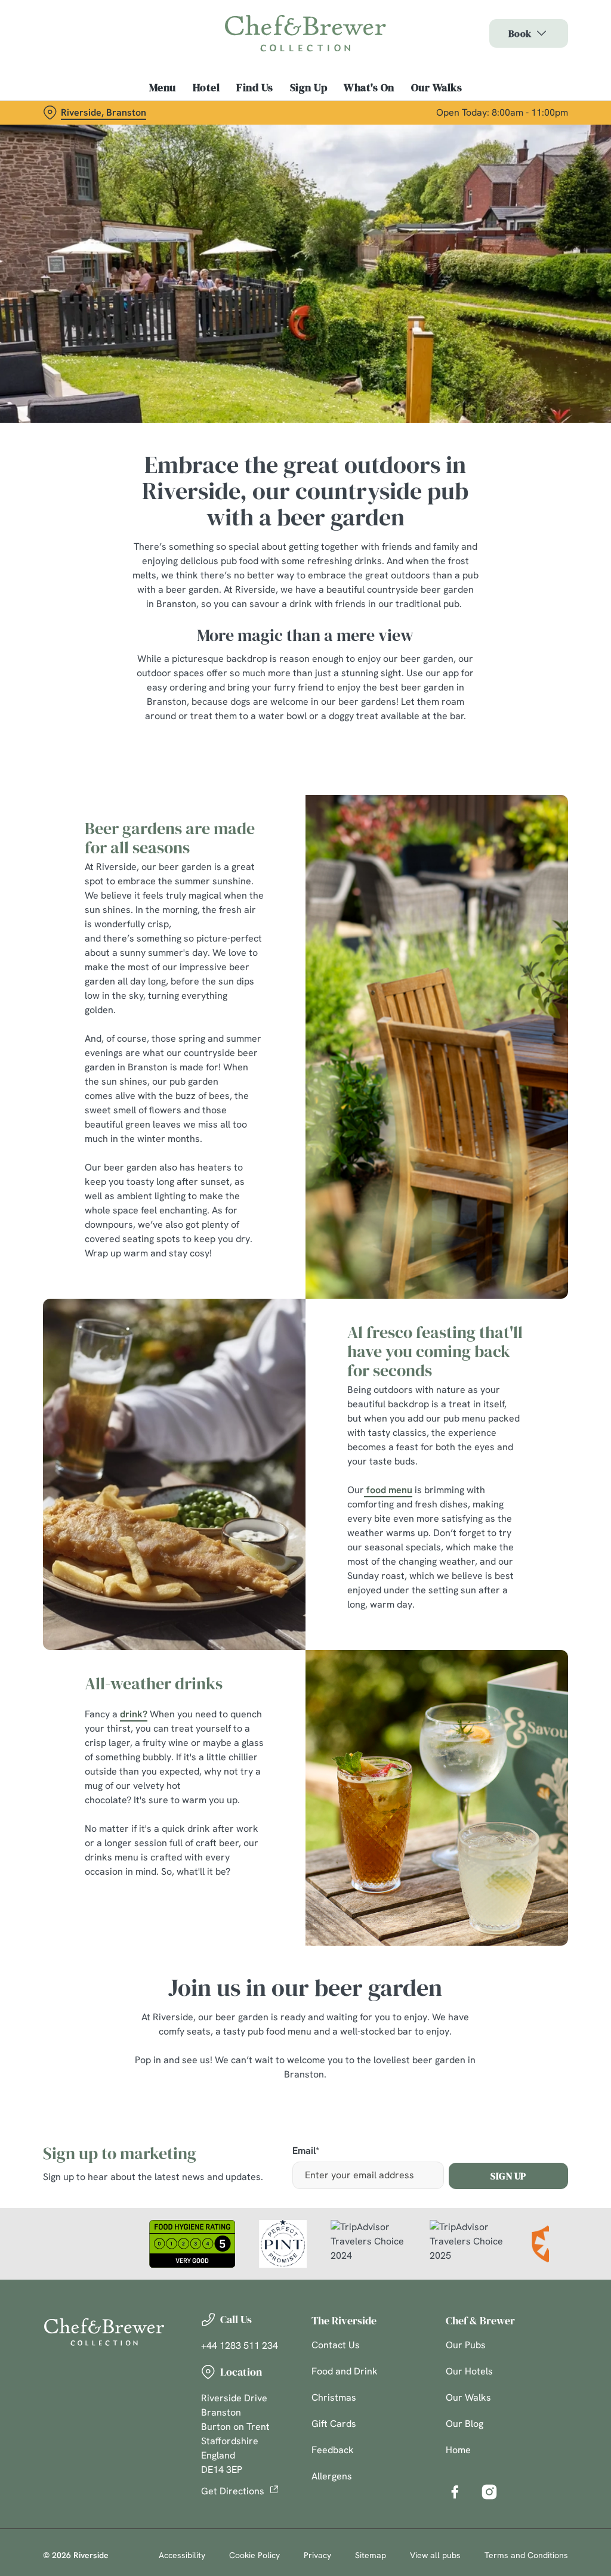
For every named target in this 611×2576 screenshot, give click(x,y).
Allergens (332, 2476)
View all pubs (435, 2555)
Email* (306, 2151)
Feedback (333, 2450)
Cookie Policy (254, 2555)
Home (458, 2450)
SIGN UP (508, 2176)
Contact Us (336, 2345)
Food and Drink (345, 2371)
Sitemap (371, 2555)
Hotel (206, 88)
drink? (134, 1714)
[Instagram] (489, 2492)
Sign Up (309, 88)
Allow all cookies (479, 1405)
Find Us (255, 88)
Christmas (334, 2397)
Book (520, 33)
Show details (515, 1366)
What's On (369, 88)
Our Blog (465, 2424)
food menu (388, 1490)
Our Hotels (469, 2371)
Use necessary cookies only (304, 1405)
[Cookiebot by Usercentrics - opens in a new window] (513, 1162)
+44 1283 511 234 (240, 2346)
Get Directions (233, 2491)
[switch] (238, 1323)
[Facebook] (455, 2492)
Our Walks (437, 88)
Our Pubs (466, 2345)
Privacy (317, 2555)
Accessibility (182, 2555)
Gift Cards (334, 2424)
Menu (163, 88)
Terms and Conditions (526, 2555)
